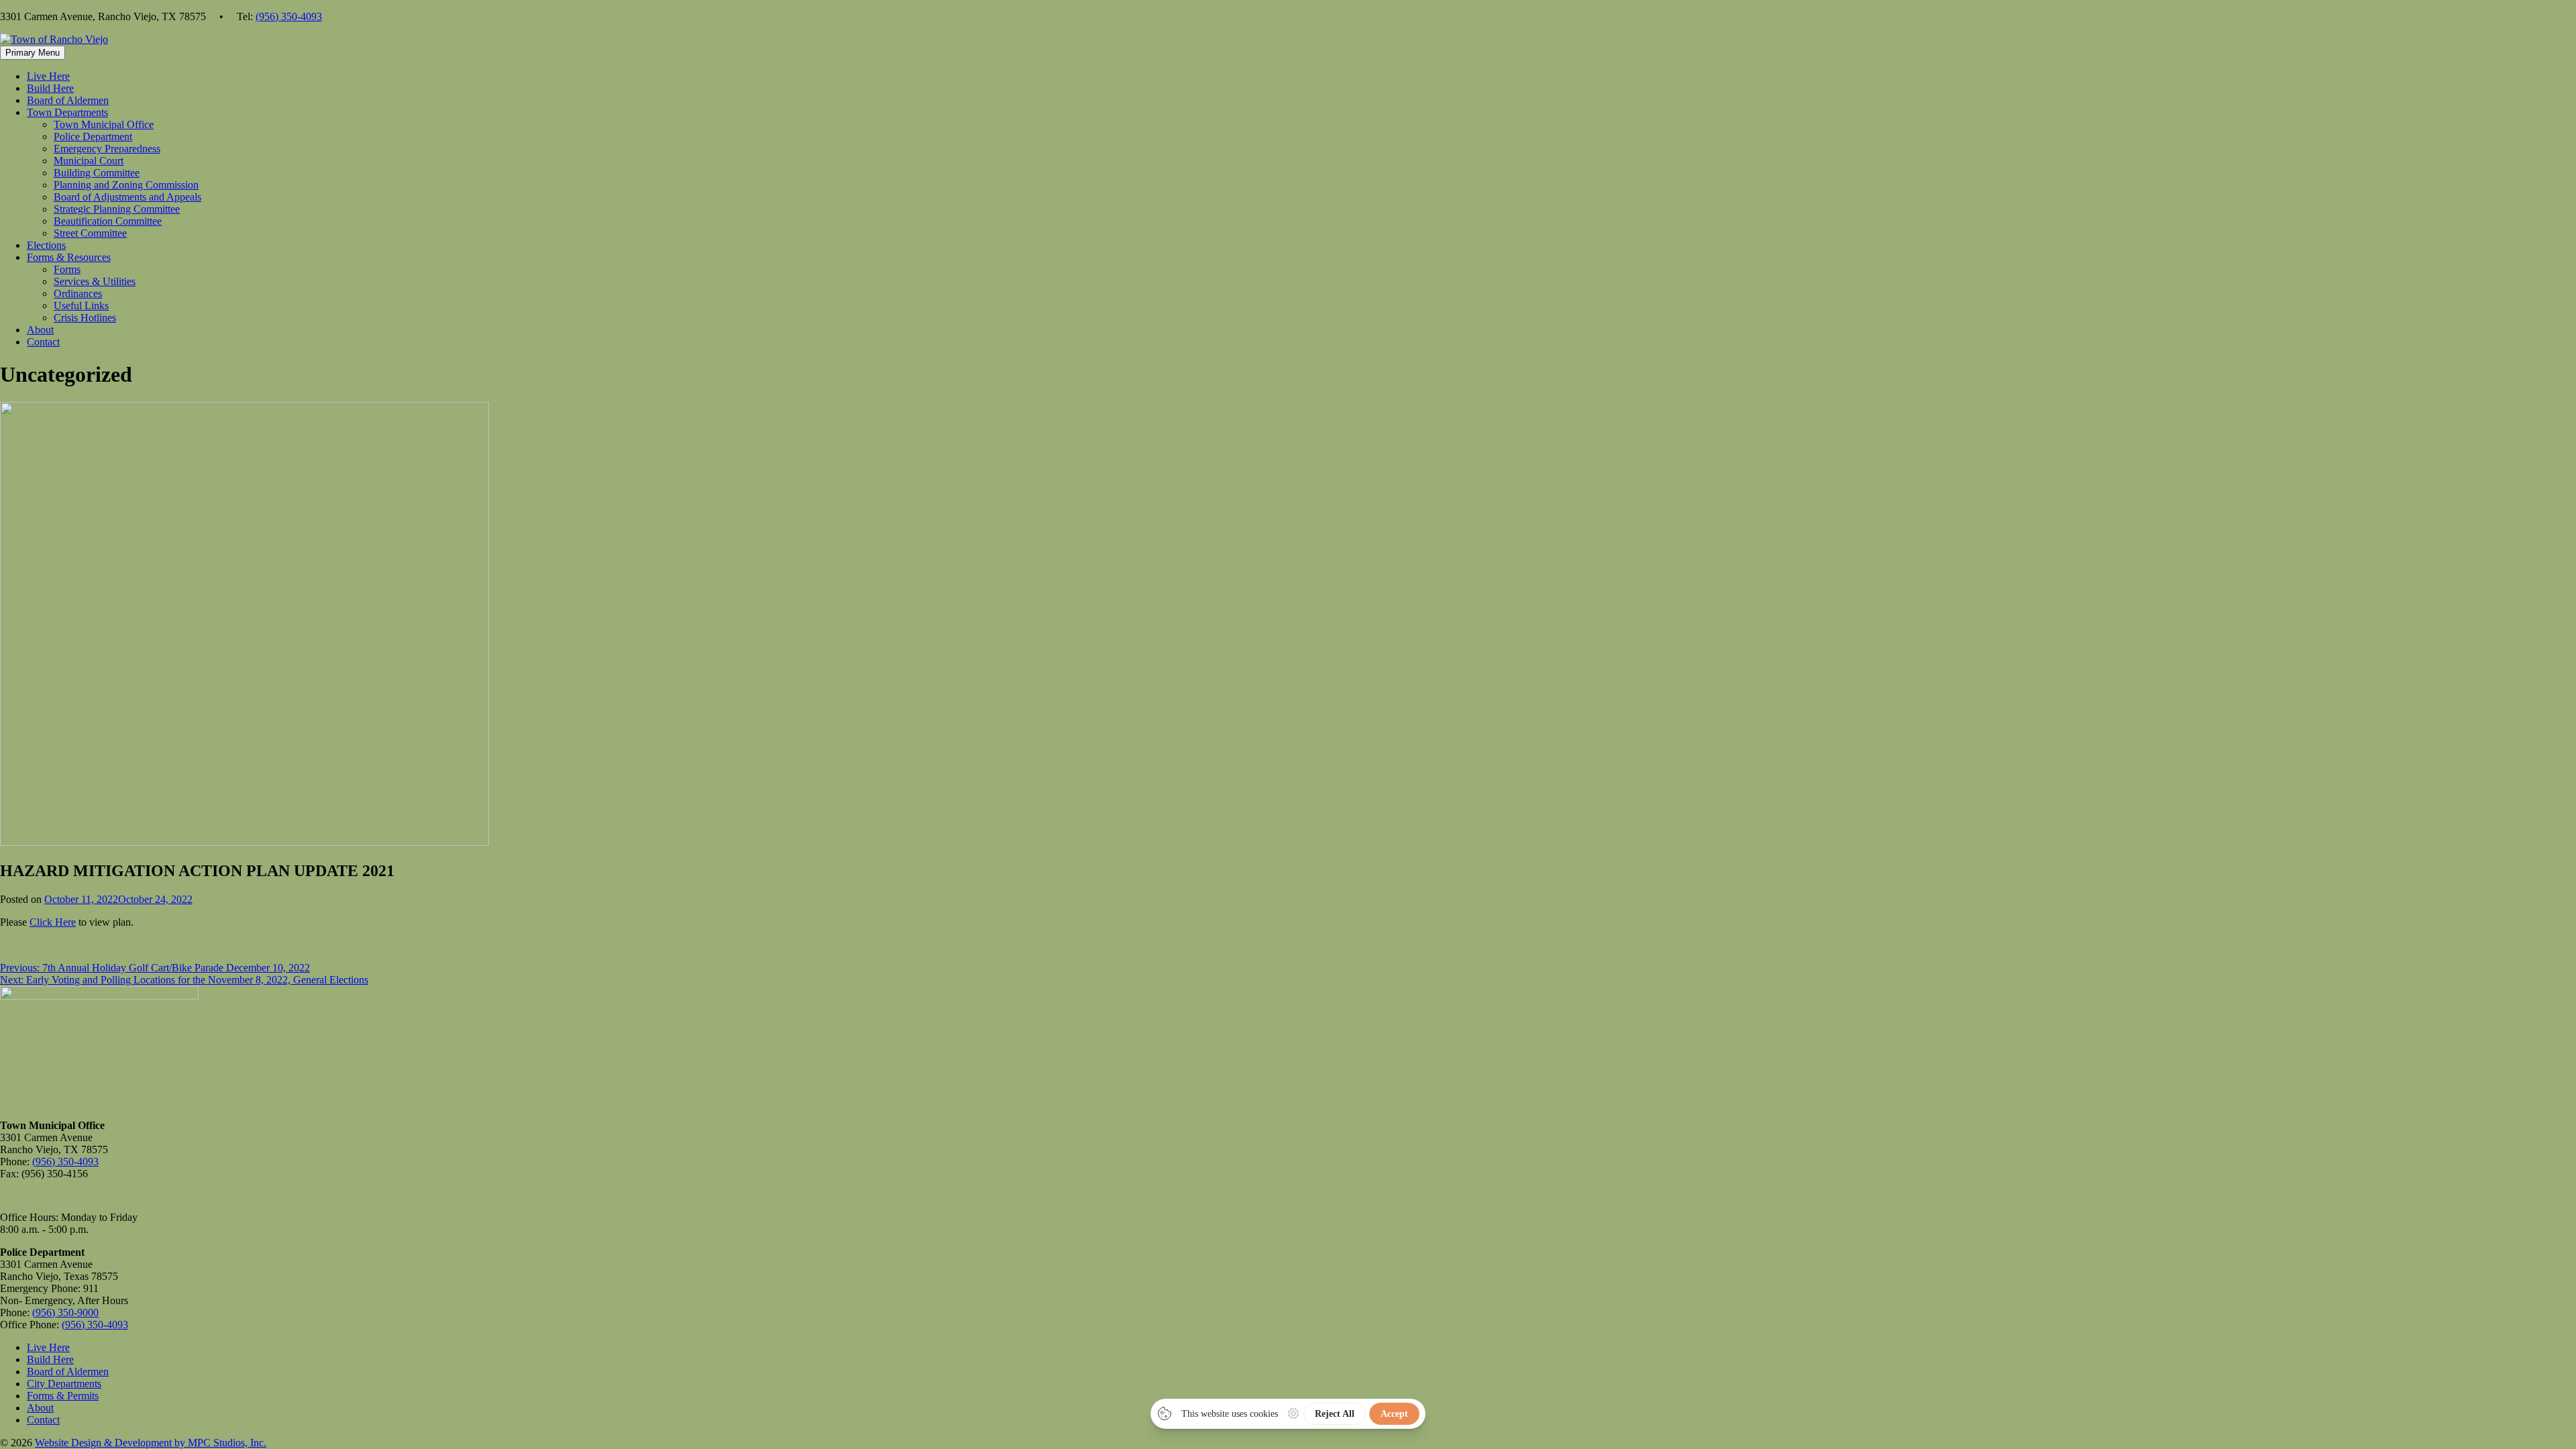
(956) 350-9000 (65, 1312)
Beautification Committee (108, 221)
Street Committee (90, 233)
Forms (67, 269)
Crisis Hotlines (85, 318)
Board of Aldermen (68, 100)
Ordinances (78, 293)
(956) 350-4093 (289, 16)
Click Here (53, 922)
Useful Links (81, 306)
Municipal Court (89, 161)
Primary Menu (33, 53)
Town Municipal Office (104, 124)
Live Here (48, 76)
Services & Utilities (95, 281)
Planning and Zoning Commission (126, 185)
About (40, 330)
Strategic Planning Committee (117, 209)
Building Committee (97, 173)
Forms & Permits (63, 1396)
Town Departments (67, 112)
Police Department (93, 137)
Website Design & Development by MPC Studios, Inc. (151, 1443)
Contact (43, 342)
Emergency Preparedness (107, 149)
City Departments (64, 1384)
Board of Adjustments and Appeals (127, 197)
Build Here (50, 88)
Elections (46, 245)
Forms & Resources (69, 257)
